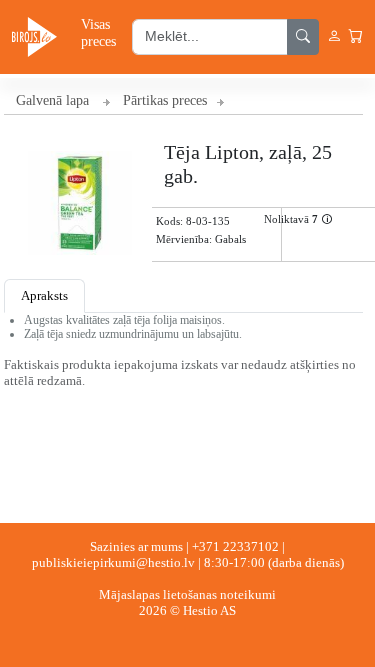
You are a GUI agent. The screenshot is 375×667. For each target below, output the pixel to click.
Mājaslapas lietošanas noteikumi (187, 594)
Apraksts (44, 295)
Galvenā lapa (52, 100)
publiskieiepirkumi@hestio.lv (113, 562)
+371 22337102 (235, 546)
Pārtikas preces (165, 100)
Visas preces (98, 32)
